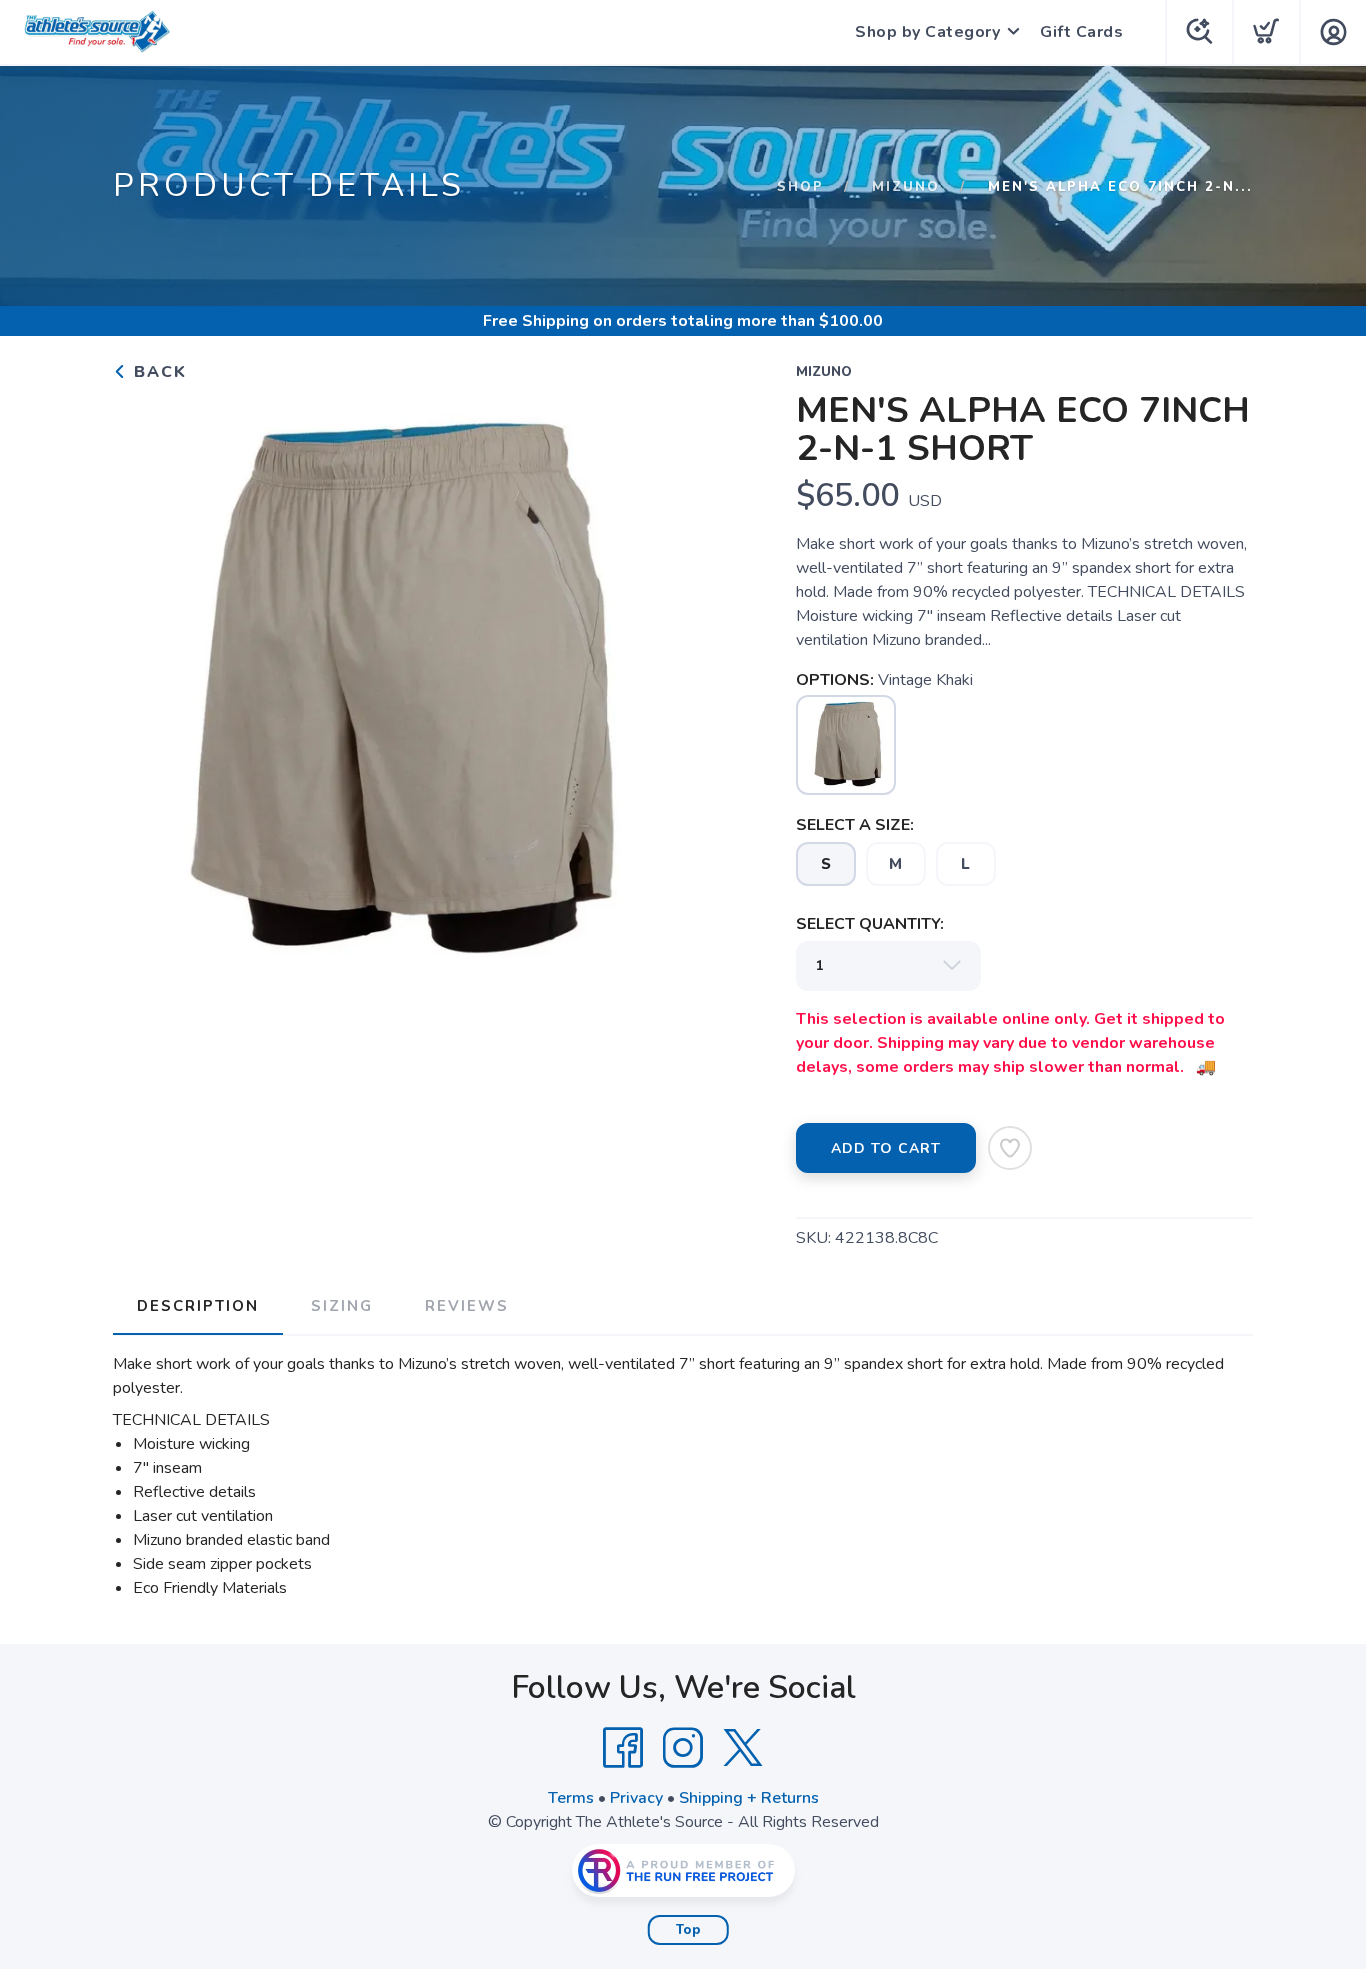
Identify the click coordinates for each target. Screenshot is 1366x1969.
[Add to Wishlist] (1010, 1148)
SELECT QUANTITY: (870, 924)
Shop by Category (927, 32)
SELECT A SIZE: (855, 825)
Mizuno (906, 187)
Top (688, 1930)
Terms (571, 1798)
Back (157, 372)
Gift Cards (1081, 32)
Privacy (636, 1798)
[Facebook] (623, 1748)
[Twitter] (743, 1748)
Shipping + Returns (749, 1798)
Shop (800, 187)
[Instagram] (683, 1748)
